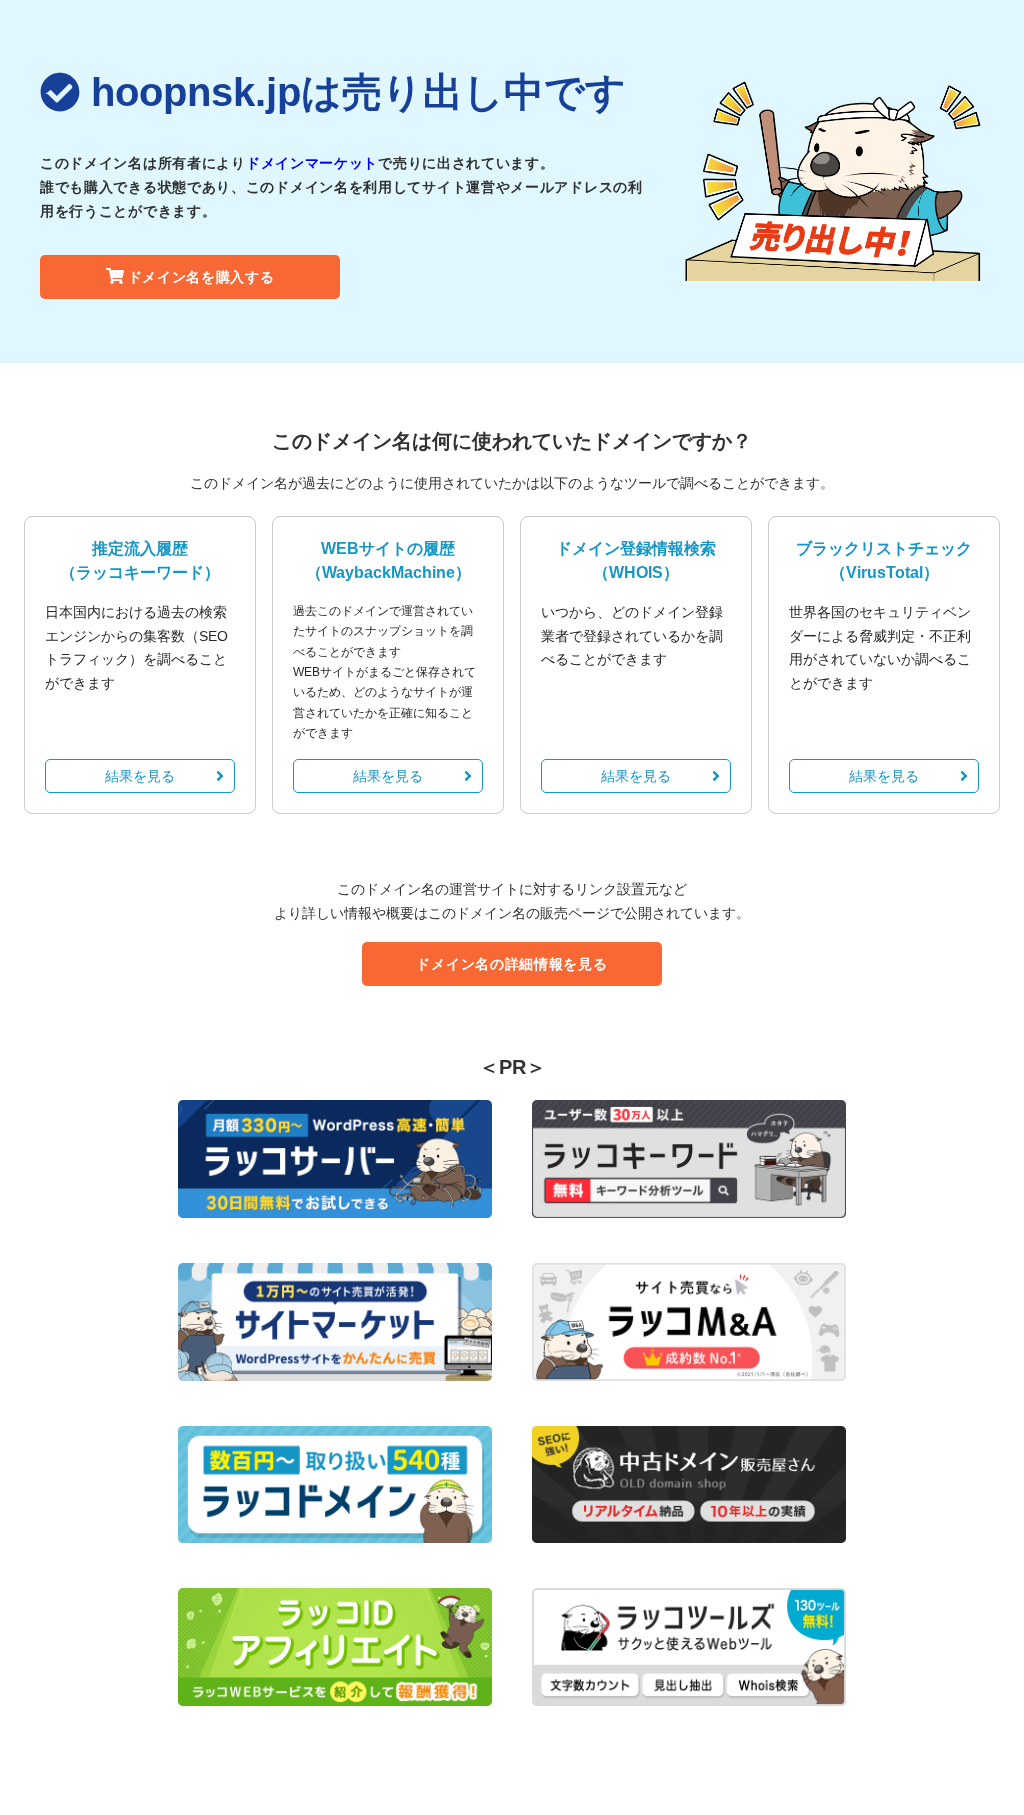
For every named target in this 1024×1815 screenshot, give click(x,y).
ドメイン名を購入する (201, 277)
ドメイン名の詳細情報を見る (511, 964)
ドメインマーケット (312, 163)
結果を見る (140, 776)
